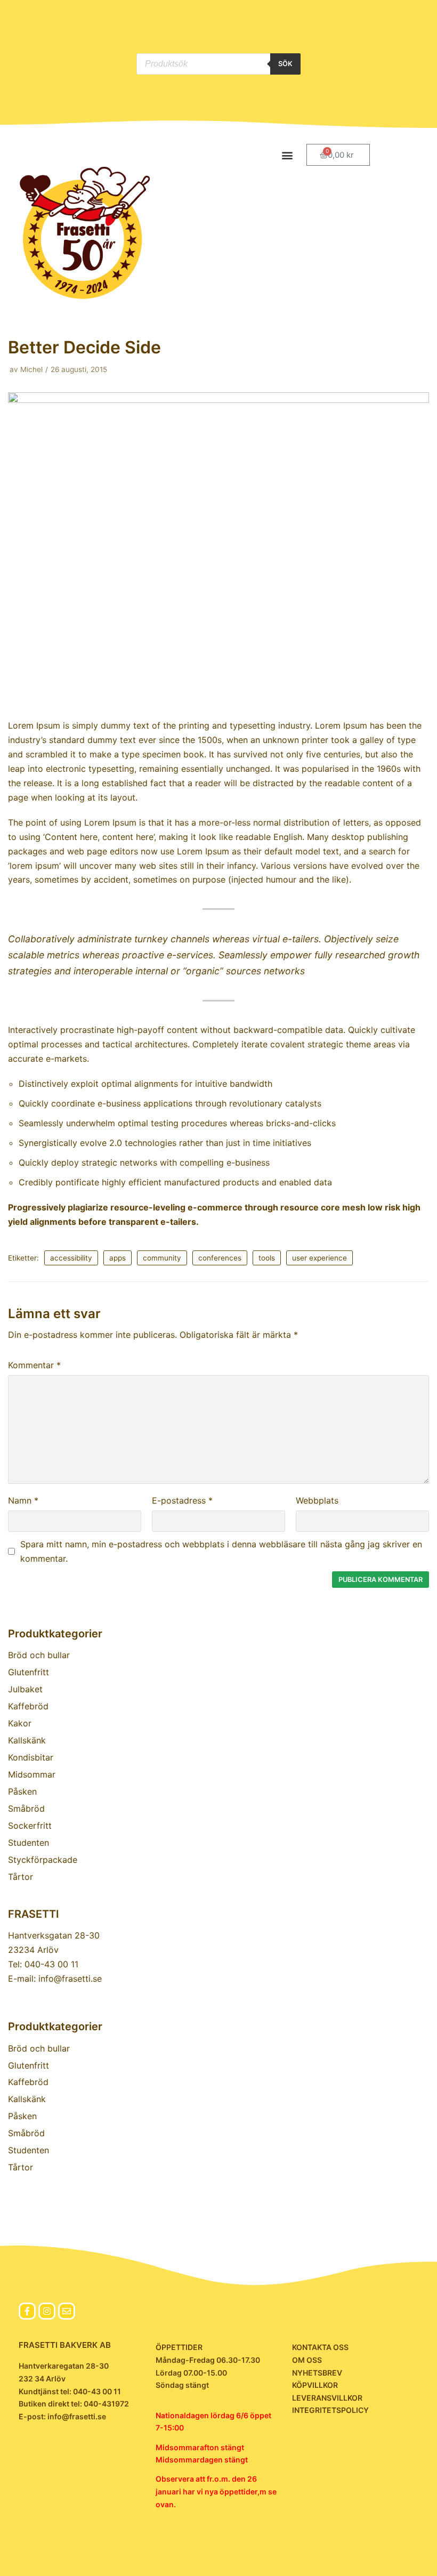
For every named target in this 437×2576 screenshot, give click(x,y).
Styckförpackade (43, 1860)
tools (267, 1258)
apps (118, 1258)
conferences (220, 1258)
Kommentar (34, 1365)
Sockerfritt (30, 1826)
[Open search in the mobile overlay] (218, 64)
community (162, 1258)
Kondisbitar (31, 1757)
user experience (319, 1258)
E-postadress (182, 1500)
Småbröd (26, 1808)
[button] (287, 155)
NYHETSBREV (317, 2373)
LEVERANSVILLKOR (327, 2398)
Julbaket (25, 1689)
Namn (23, 1500)
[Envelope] (67, 2311)
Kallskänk (27, 1740)
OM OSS (307, 2360)
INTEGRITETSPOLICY (330, 2410)
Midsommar (32, 1774)
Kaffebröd (28, 1706)
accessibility (71, 1258)
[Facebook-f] (27, 2311)
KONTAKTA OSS (320, 2347)
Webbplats (317, 1500)
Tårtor (21, 1877)
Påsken (22, 1791)
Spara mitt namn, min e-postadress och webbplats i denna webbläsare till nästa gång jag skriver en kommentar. (221, 1551)
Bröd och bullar (39, 1655)
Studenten (29, 1843)
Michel (31, 369)
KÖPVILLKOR (315, 2385)
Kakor (20, 1723)
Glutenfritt (29, 1672)
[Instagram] (47, 2311)
